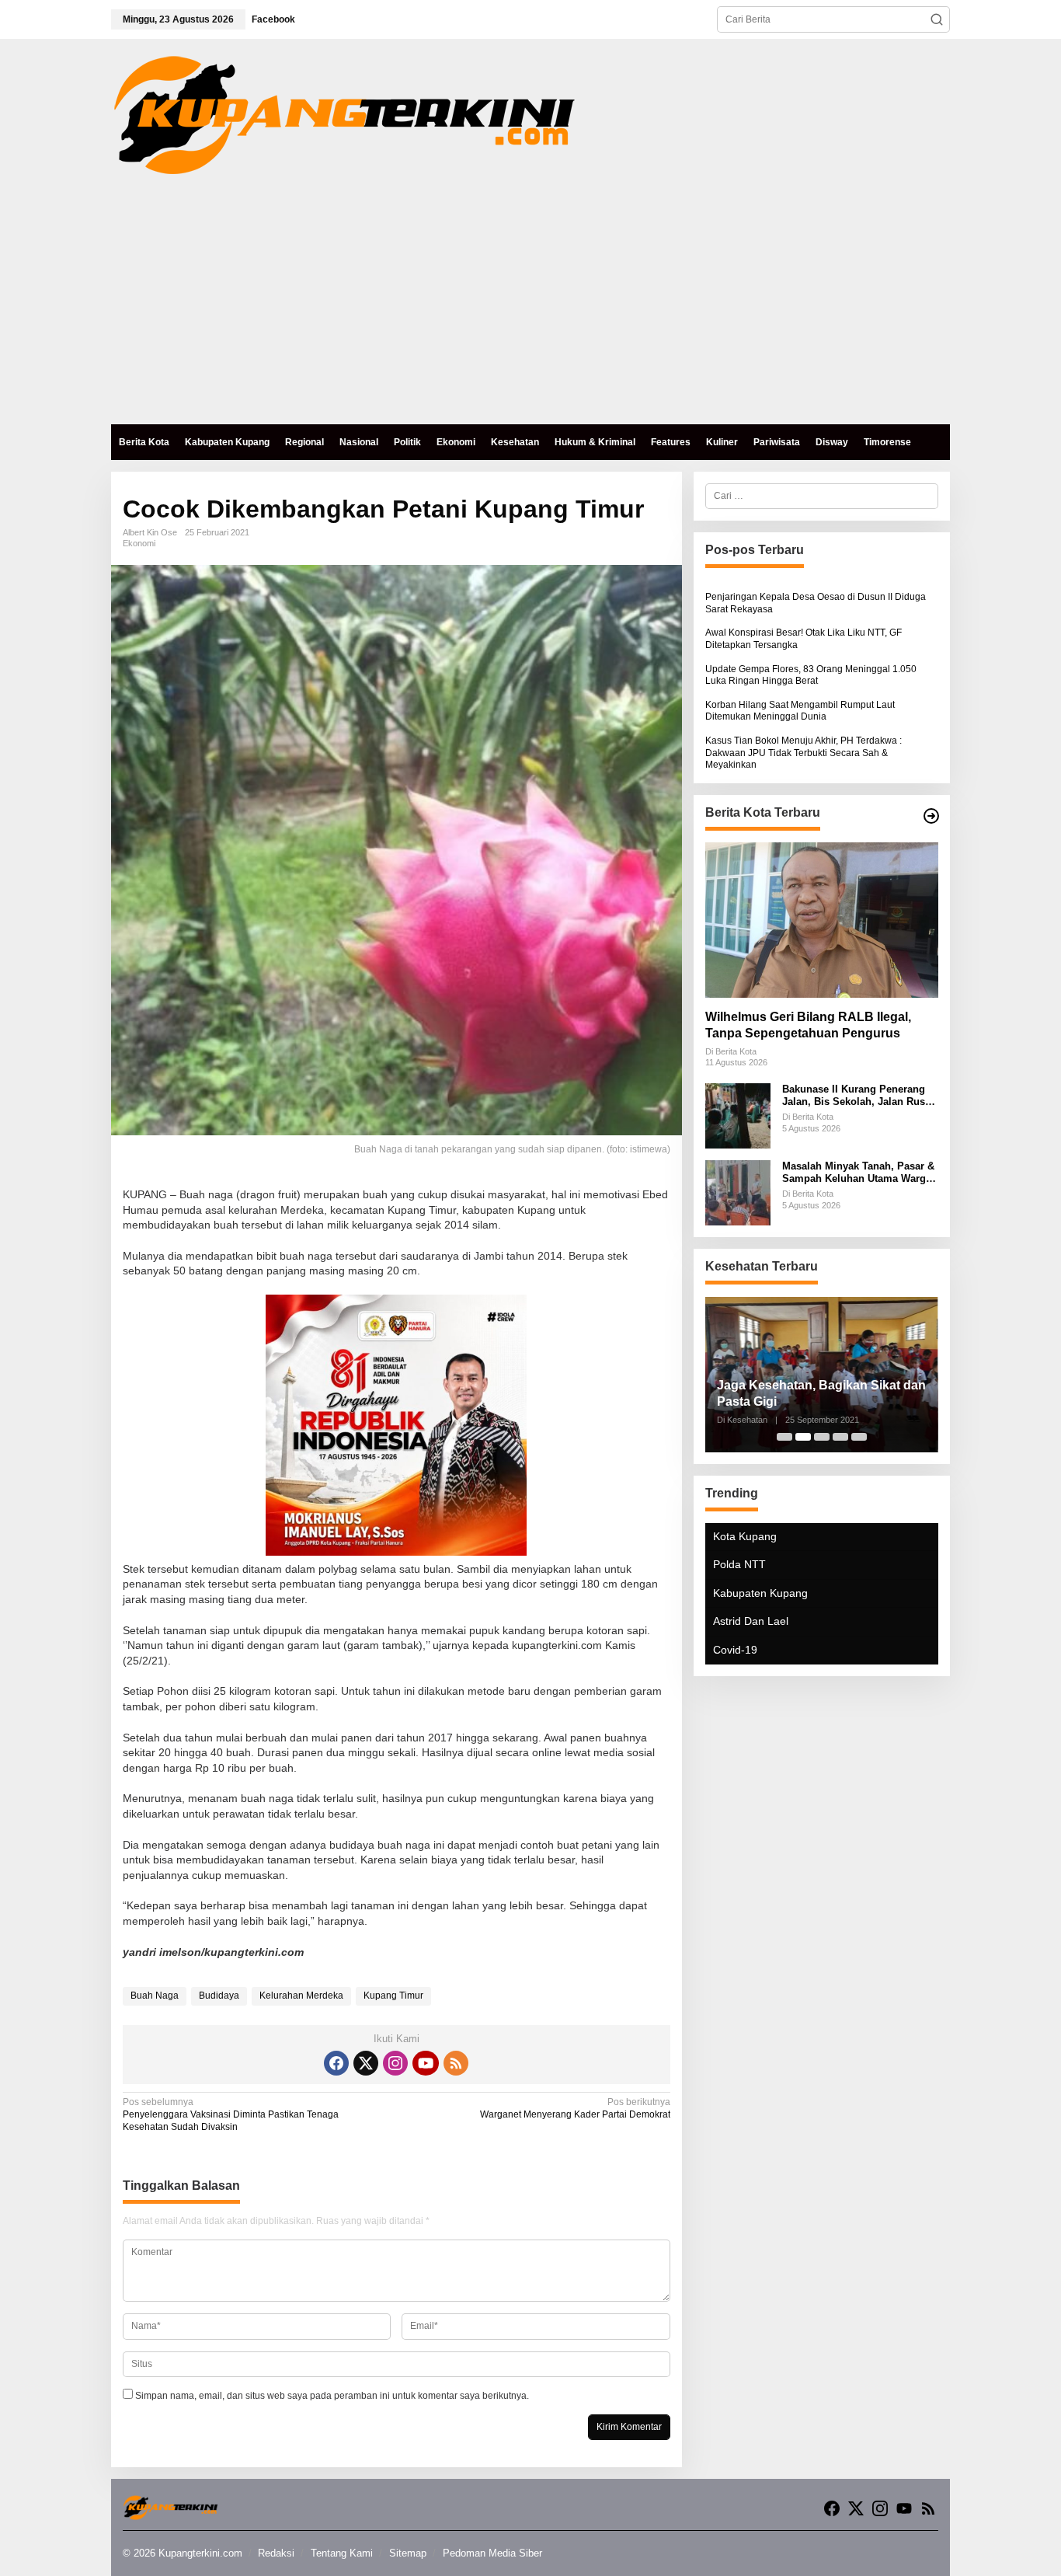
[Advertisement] (530, 308)
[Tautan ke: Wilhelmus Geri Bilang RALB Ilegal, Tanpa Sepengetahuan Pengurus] (822, 920)
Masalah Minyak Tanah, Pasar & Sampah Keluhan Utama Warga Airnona (858, 1173)
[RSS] (456, 2063)
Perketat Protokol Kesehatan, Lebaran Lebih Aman (803, 1393)
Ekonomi (139, 543)
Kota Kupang (745, 1536)
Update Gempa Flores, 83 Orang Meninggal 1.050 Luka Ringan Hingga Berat (811, 675)
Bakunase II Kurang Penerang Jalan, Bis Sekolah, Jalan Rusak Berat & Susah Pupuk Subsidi (859, 1096)
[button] (937, 19)
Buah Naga (155, 1996)
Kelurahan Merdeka (301, 1996)
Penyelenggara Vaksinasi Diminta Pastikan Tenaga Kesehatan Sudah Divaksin (231, 2114)
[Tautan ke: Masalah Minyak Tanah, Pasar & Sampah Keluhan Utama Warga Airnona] (738, 1193)
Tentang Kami (342, 2553)
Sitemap (408, 2553)
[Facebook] (336, 2063)
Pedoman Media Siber (492, 2553)
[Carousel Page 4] (840, 1437)
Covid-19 (735, 1650)
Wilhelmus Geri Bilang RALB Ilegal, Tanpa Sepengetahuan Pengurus (808, 1025)
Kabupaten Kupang (760, 1593)
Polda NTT (739, 1565)
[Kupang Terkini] (344, 114)
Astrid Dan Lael (751, 1622)
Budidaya (219, 1996)
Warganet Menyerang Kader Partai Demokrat (575, 2108)
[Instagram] (395, 2063)
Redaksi (276, 2553)
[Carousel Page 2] (803, 1437)
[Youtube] (426, 2063)
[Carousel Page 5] (859, 1437)
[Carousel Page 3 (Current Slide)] (822, 1437)
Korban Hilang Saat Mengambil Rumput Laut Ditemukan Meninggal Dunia (800, 711)
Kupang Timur (393, 1996)
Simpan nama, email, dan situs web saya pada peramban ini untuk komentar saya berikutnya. (332, 2396)
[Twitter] (366, 2063)
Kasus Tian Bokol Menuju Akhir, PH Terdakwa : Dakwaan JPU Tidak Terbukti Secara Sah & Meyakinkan (804, 753)
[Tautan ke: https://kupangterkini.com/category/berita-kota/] (931, 816)
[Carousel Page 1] (784, 1437)
